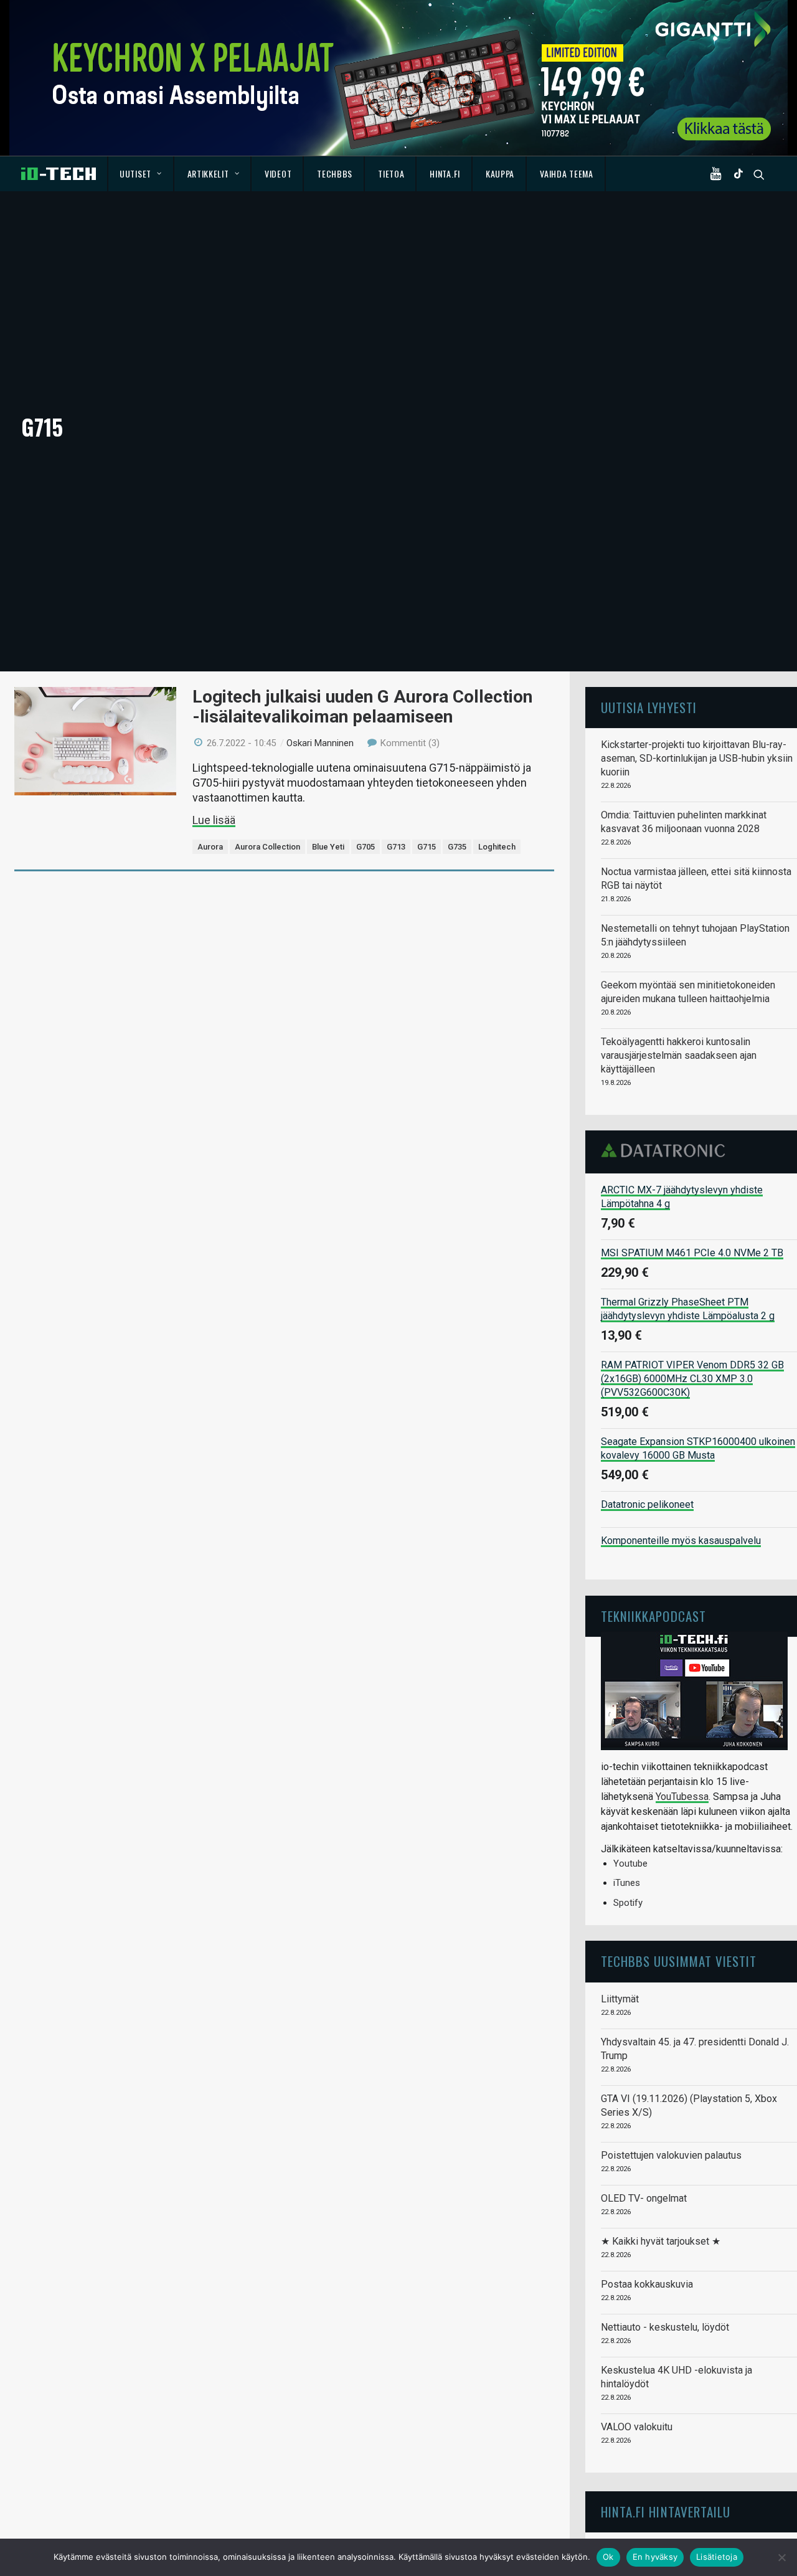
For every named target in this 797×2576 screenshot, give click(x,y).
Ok (608, 2557)
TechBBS (335, 173)
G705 (365, 847)
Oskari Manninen (320, 743)
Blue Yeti (328, 847)
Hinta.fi (445, 173)
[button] (719, 174)
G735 (457, 847)
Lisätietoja (717, 2557)
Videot (278, 173)
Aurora (210, 847)
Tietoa (391, 173)
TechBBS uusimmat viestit (679, 1961)
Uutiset (135, 173)
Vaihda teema (566, 173)
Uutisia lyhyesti (649, 707)
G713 (396, 847)
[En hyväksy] (781, 2557)
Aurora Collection (267, 847)
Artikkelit (208, 173)
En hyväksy (655, 2557)
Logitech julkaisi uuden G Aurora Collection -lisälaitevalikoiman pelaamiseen (362, 707)
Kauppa (500, 173)
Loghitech (497, 847)
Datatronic (667, 1150)
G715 (427, 847)
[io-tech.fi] (59, 174)
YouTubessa (682, 1797)
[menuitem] (141, 174)
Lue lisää (214, 820)
